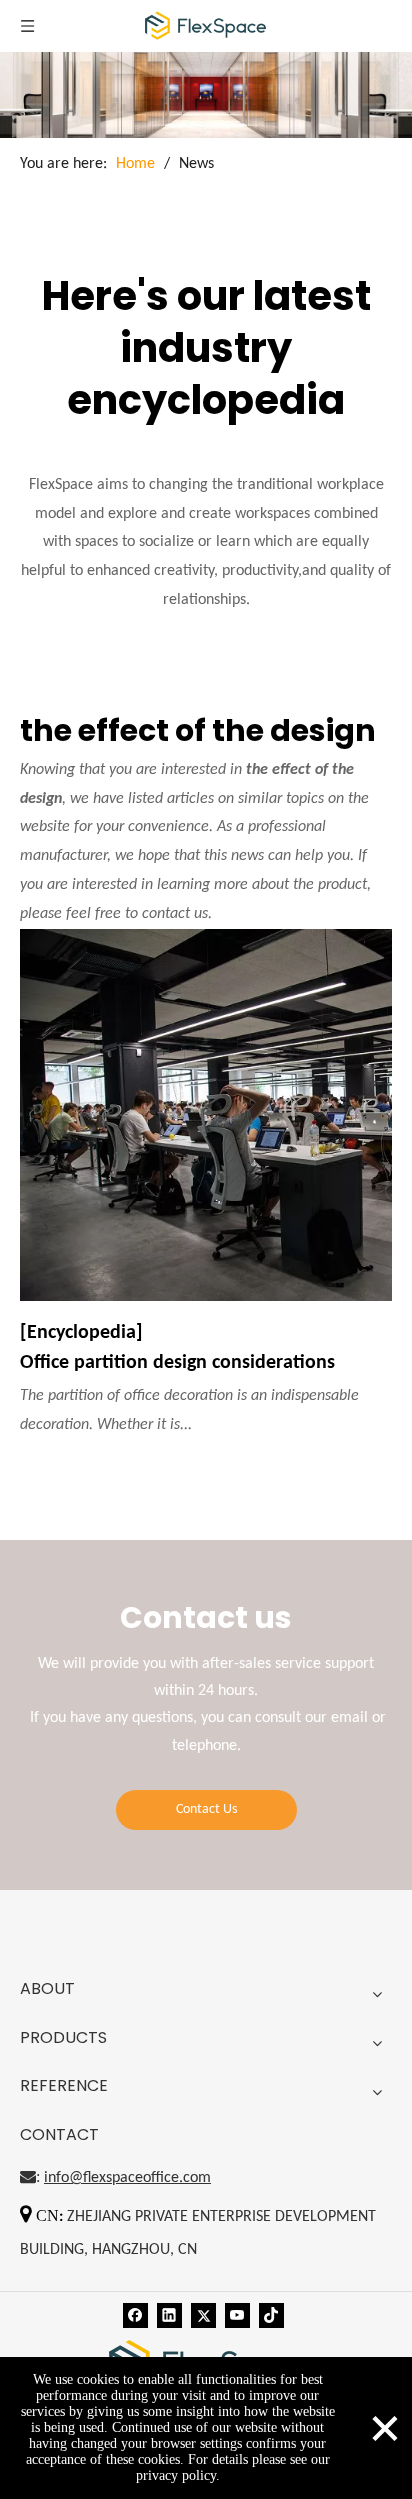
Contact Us (206, 1809)
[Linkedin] (169, 2315)
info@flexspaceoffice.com (127, 2178)
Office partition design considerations (177, 1363)
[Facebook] (135, 2315)
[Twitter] (203, 2315)
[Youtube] (237, 2315)
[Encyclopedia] (81, 1333)
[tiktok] (271, 2315)
